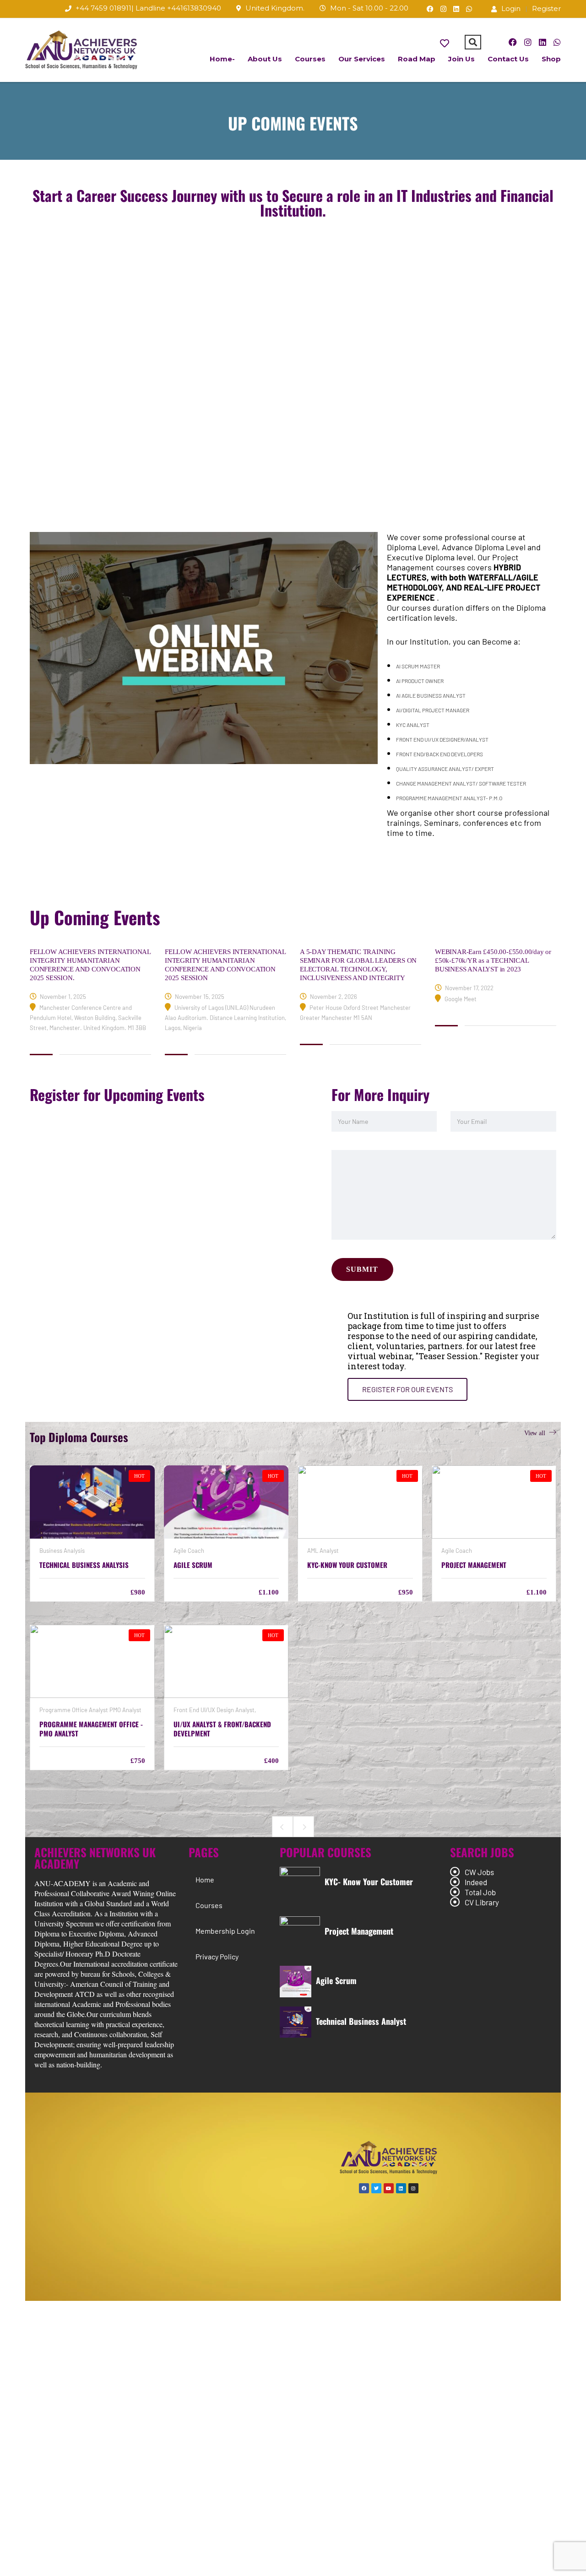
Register (546, 8)
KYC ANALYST (413, 725)
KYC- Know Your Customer (369, 1882)
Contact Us (508, 59)
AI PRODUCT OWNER (420, 681)
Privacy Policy (217, 1956)
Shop (551, 59)
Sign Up (62, 2561)
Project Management (359, 1931)
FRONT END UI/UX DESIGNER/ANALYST (442, 739)
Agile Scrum (336, 1980)
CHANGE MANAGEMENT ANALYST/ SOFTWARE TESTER (461, 783)
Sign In (90, 2561)
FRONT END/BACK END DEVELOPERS (439, 754)
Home (205, 1879)
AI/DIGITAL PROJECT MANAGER (433, 710)
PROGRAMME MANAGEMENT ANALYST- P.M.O (449, 798)
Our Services (362, 59)
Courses (310, 59)
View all (535, 1433)
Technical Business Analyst (361, 2021)
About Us (265, 59)
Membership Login (225, 1931)
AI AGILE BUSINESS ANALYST (431, 695)
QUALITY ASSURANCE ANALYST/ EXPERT (445, 769)
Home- (222, 59)
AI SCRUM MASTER (418, 666)
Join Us (461, 59)
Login (511, 8)
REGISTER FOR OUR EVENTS (407, 1389)
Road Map (417, 59)
